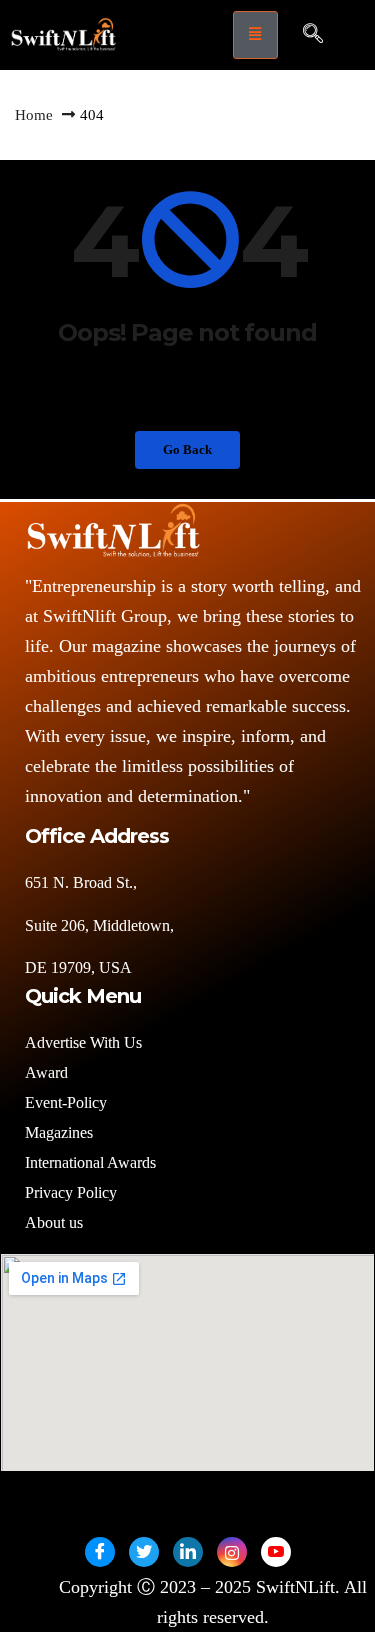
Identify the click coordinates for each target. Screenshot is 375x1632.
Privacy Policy (71, 1192)
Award (46, 1072)
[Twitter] (144, 1552)
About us (56, 1222)
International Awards (90, 1162)
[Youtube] (276, 1552)
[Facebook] (100, 1552)
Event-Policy (66, 1102)
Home (34, 115)
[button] (313, 35)
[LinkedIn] (188, 1552)
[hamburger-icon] (255, 35)
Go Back (187, 450)
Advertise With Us (83, 1042)
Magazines (59, 1132)
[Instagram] (232, 1552)
